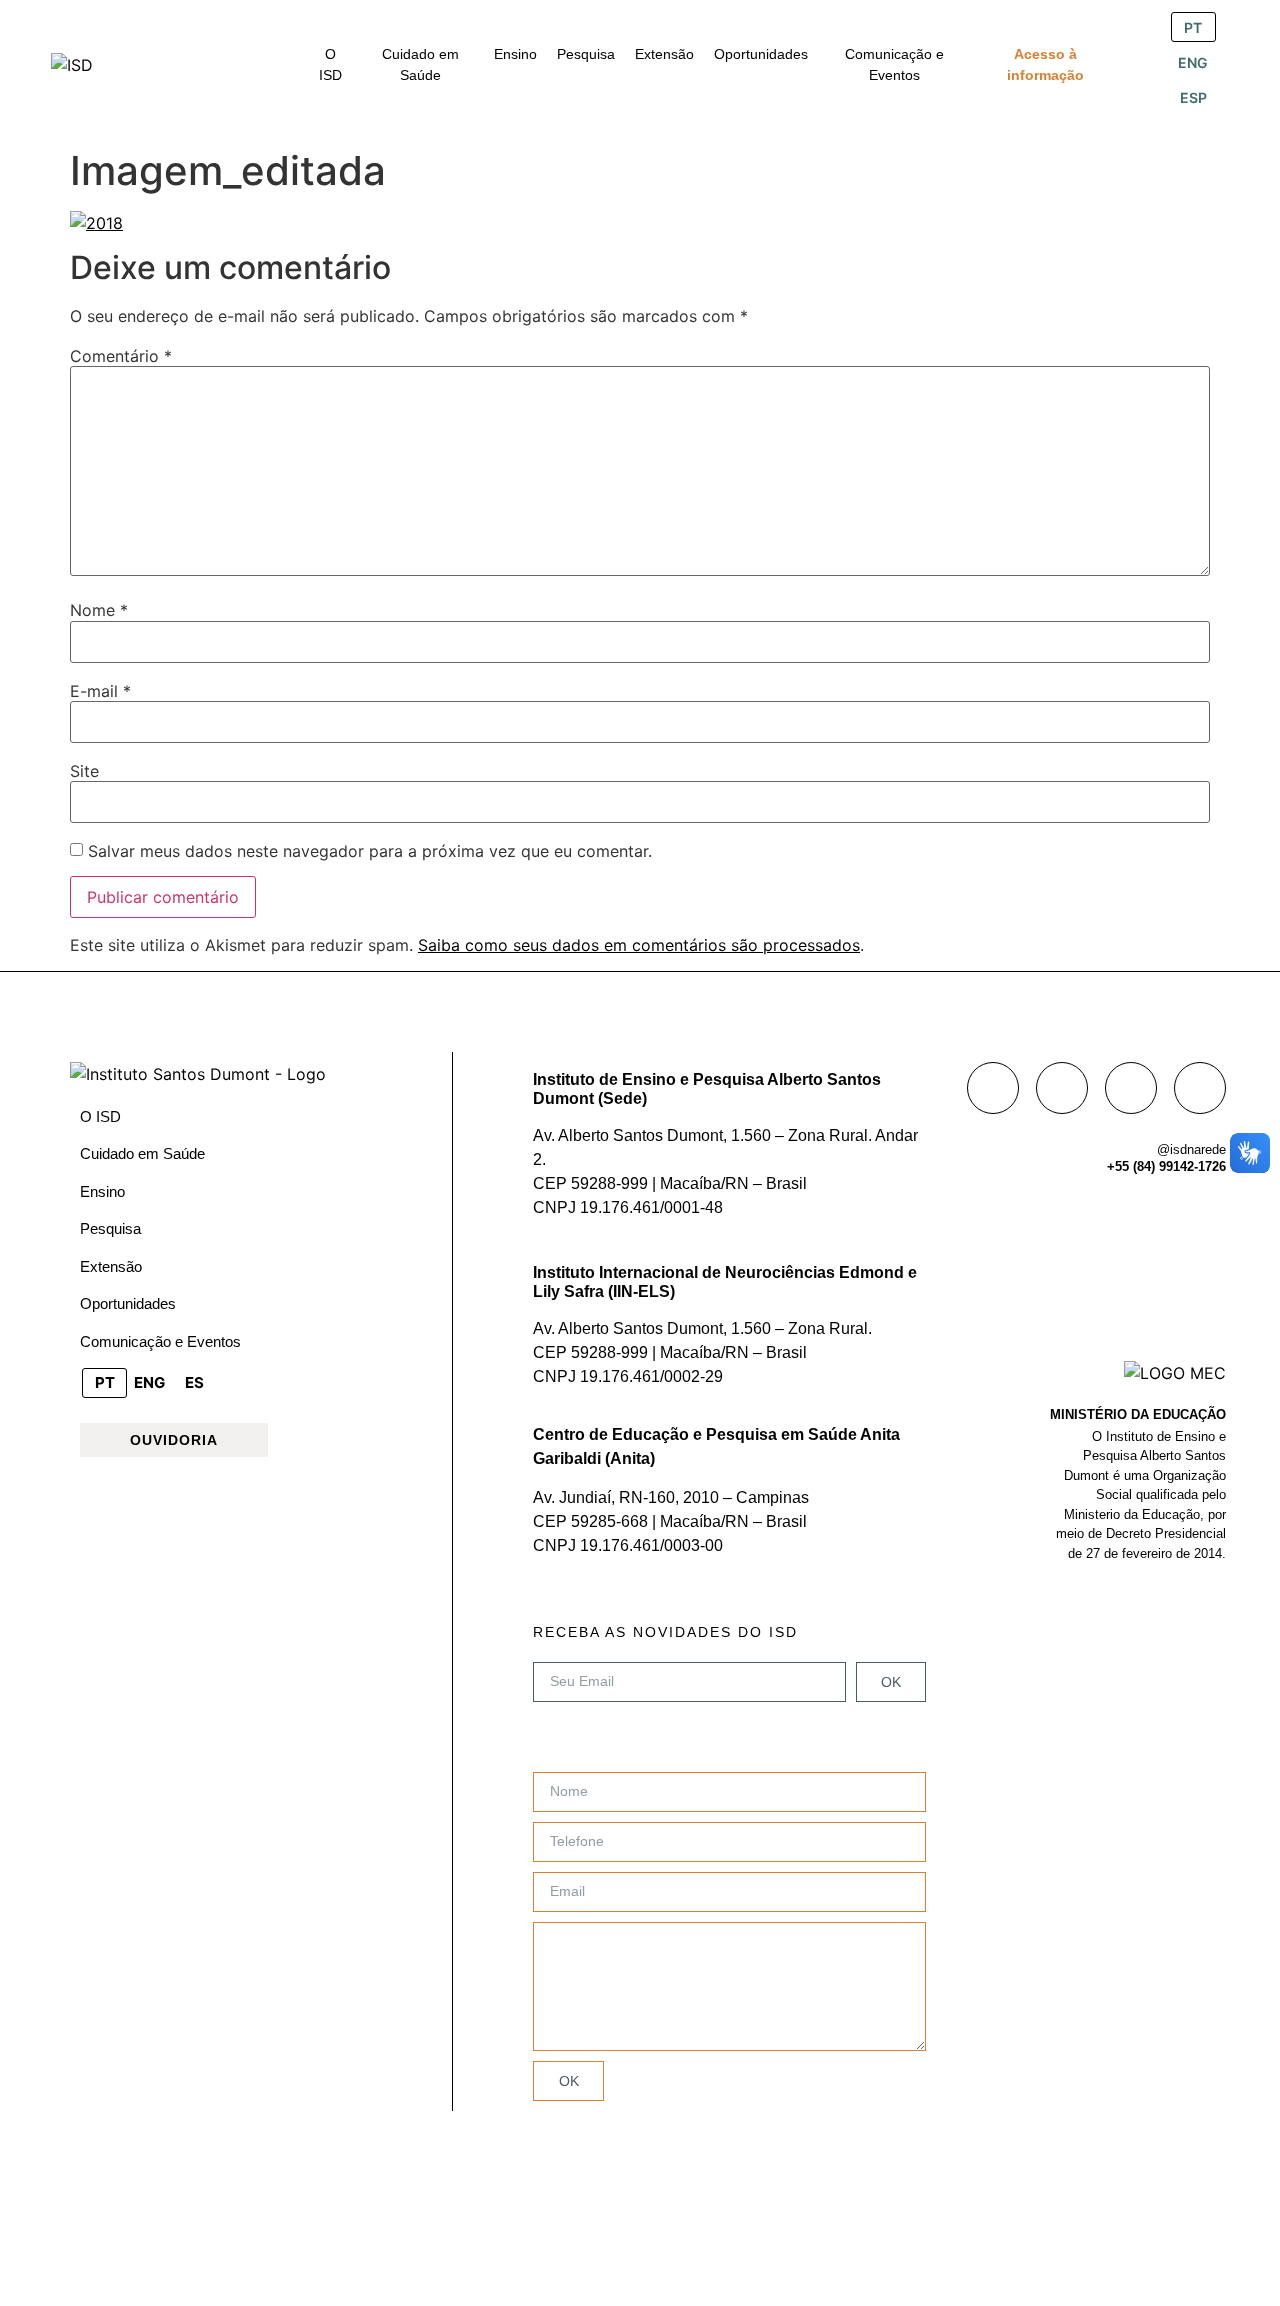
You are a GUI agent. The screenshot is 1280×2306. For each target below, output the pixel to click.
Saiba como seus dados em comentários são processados (639, 945)
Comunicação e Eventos (160, 1341)
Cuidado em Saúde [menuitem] (420, 64)
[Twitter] (1131, 1088)
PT (1193, 27)
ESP (1193, 97)
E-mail (100, 691)
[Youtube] (1200, 1088)
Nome (99, 610)
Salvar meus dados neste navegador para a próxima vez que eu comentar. (370, 851)
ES (194, 1382)
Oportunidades (128, 1303)
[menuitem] (331, 65)
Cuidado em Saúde (142, 1153)
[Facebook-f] (993, 1088)
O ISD (100, 1116)
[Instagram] (1062, 1088)
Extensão (111, 1266)
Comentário (121, 356)
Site (84, 771)
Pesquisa (110, 1228)
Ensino (102, 1191)
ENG (1193, 62)
